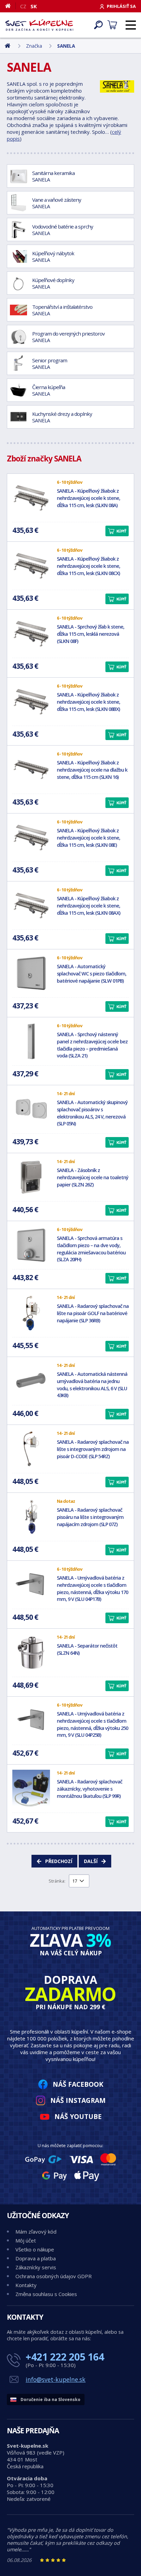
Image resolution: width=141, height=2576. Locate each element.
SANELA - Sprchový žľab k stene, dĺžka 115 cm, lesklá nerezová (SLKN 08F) (91, 634)
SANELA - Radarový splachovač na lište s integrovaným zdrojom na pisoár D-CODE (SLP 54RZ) (93, 1449)
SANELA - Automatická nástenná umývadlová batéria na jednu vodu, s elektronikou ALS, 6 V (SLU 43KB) (92, 1385)
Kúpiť (121, 531)
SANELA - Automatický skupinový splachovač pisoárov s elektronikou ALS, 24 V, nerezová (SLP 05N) (92, 1113)
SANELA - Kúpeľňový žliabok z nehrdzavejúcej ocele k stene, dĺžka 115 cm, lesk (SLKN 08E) (88, 838)
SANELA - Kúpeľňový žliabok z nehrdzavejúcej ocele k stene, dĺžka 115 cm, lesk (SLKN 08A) (88, 498)
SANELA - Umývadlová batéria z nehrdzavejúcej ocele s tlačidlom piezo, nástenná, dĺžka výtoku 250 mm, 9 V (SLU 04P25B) (92, 1724)
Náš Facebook (78, 2084)
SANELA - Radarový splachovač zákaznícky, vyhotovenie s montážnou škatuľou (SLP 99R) (89, 1789)
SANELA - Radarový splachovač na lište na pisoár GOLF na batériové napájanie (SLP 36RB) (93, 1313)
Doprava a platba (36, 2258)
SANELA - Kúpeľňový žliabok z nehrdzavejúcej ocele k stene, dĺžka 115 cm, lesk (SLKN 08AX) (88, 906)
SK (34, 6)
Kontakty (26, 2285)
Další (91, 1861)
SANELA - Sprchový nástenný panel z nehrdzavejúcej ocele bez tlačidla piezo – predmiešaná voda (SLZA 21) (92, 1045)
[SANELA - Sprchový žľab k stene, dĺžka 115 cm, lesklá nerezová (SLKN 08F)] (31, 634)
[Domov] (10, 6)
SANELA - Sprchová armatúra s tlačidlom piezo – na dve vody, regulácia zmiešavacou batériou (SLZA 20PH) (91, 1249)
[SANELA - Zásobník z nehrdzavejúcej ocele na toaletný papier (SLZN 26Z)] (31, 1177)
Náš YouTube (78, 2116)
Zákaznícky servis (36, 2267)
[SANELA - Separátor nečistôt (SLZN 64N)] (31, 1653)
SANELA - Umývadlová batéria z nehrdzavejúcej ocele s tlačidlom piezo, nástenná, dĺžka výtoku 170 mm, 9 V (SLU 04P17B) (92, 1588)
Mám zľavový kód (36, 2232)
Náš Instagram (78, 2100)
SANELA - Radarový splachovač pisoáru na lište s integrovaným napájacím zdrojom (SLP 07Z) (90, 1517)
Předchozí (59, 1861)
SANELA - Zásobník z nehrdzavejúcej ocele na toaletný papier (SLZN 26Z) (93, 1177)
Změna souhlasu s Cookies (46, 2294)
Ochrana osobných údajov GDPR (54, 2276)
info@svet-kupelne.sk (56, 2379)
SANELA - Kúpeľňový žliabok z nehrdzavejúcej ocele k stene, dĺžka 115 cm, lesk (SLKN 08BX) (88, 702)
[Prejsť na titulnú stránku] (39, 25)
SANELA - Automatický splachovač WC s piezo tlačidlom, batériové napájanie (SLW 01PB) (92, 974)
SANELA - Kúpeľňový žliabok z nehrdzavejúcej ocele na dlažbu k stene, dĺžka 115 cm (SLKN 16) (92, 770)
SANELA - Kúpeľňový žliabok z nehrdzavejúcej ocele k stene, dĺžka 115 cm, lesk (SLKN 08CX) (88, 566)
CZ (23, 6)
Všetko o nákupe (35, 2249)
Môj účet (26, 2240)
